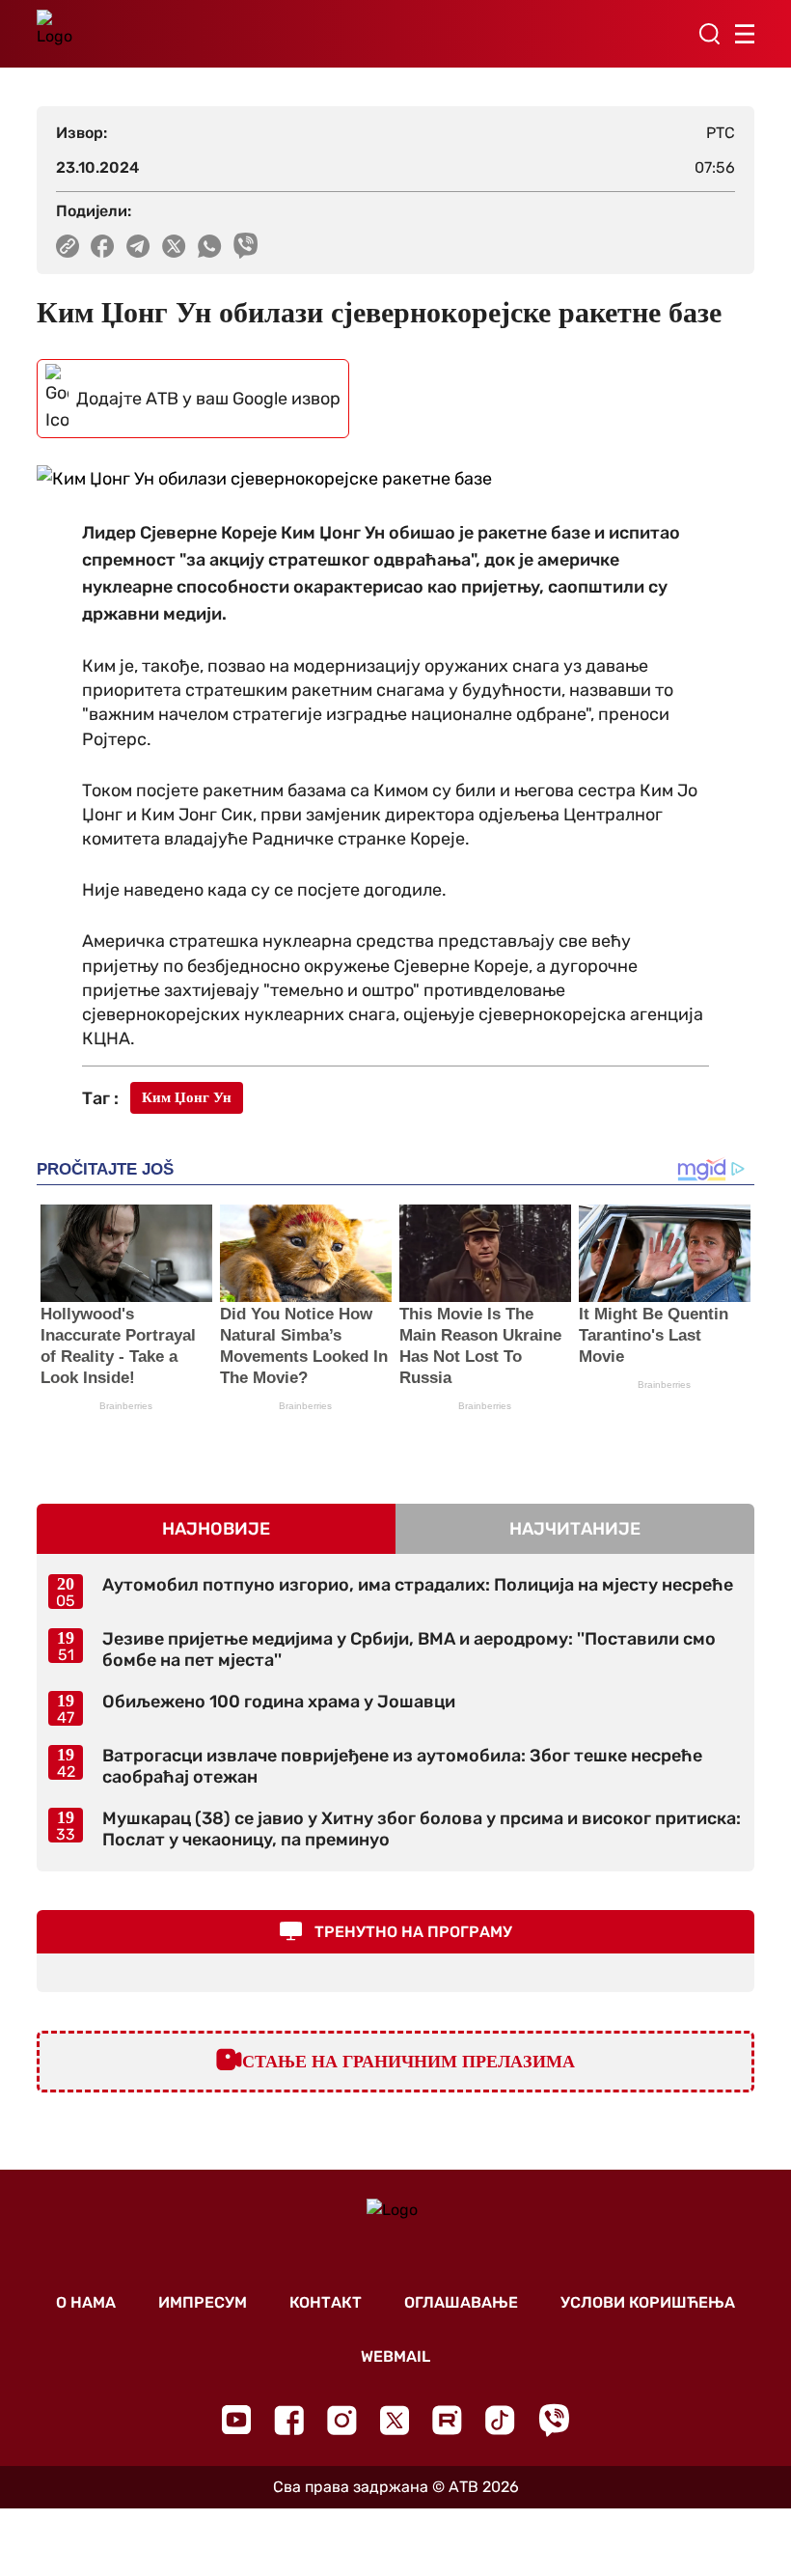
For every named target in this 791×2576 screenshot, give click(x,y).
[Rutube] (447, 2420)
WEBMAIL (395, 2356)
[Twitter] (395, 2420)
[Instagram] (342, 2420)
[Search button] (709, 34)
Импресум (203, 2302)
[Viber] (554, 2420)
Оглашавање (461, 2302)
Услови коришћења (648, 2302)
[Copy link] (68, 246)
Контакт (326, 2302)
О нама (86, 2302)
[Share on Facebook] (103, 246)
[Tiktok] (500, 2420)
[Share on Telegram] (138, 246)
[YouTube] (236, 2420)
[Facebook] (289, 2420)
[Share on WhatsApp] (210, 246)
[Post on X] (174, 246)
